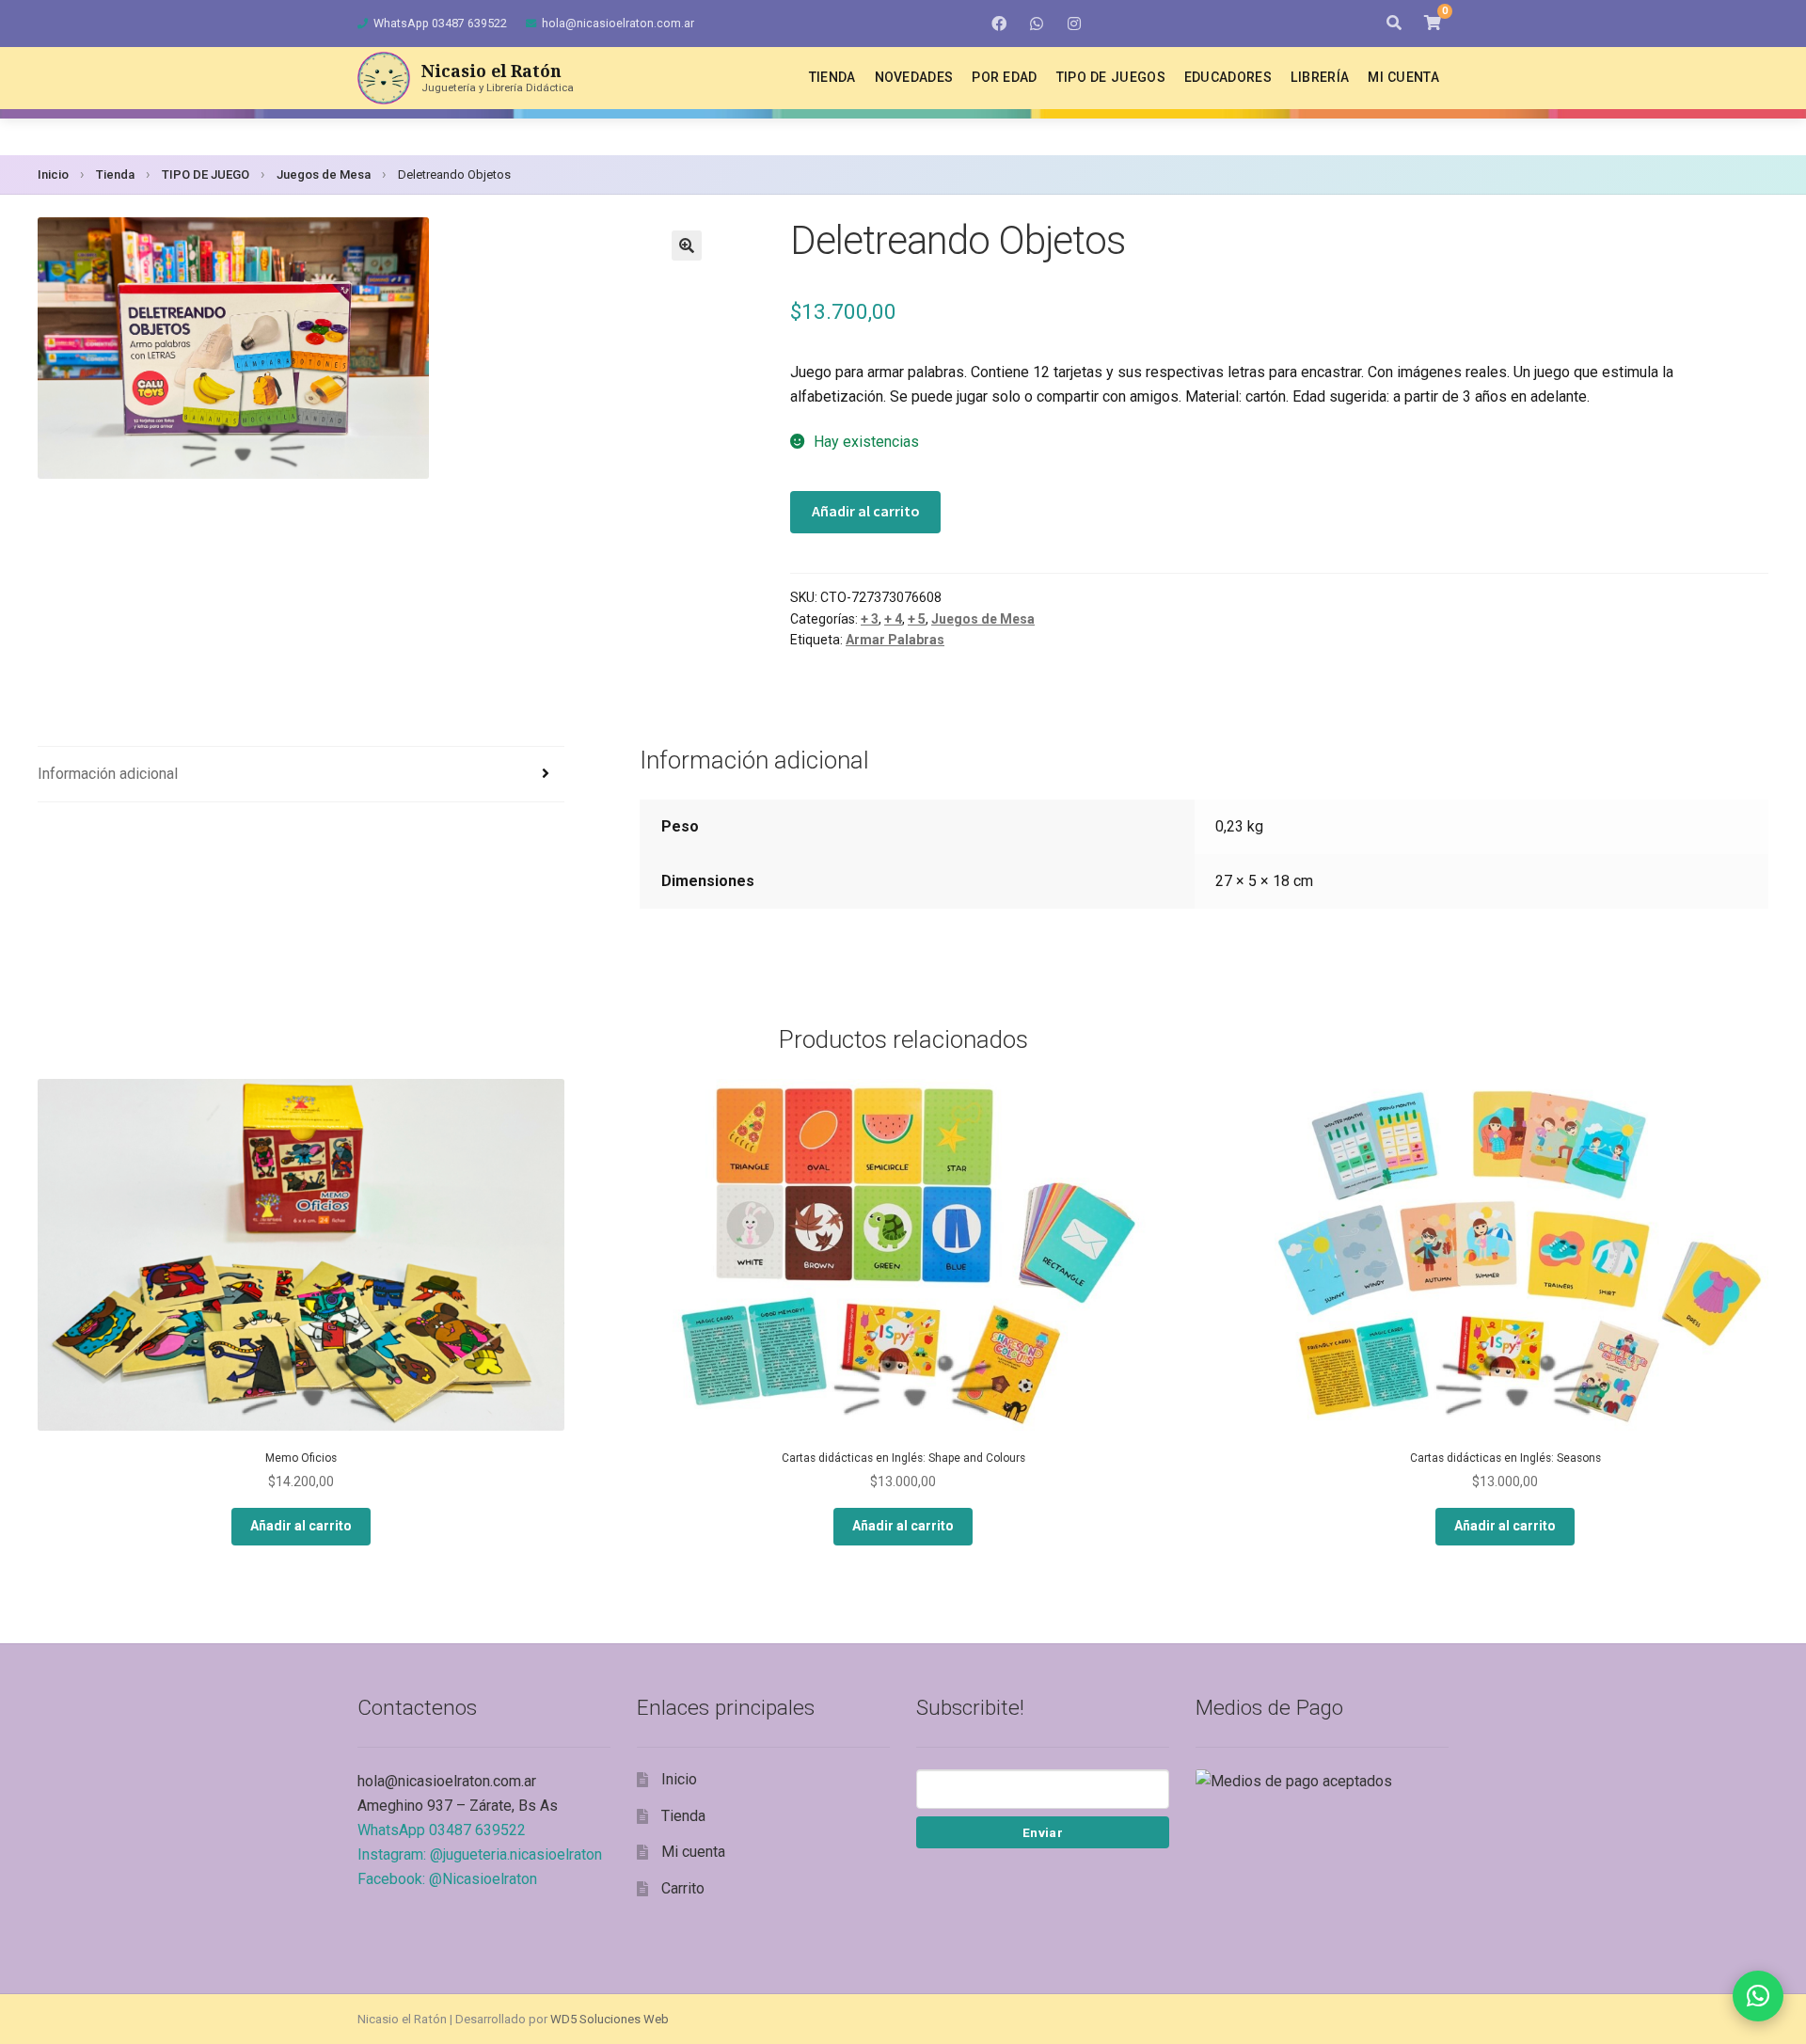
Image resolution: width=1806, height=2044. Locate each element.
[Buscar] (1394, 24)
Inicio (53, 174)
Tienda (832, 77)
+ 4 (893, 619)
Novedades (914, 77)
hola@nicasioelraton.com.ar (618, 23)
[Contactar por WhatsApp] (1758, 1996)
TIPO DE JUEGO (206, 174)
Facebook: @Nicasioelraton (447, 1879)
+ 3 (870, 619)
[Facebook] (999, 24)
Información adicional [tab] (108, 774)
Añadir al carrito (866, 511)
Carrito (683, 1888)
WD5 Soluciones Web (610, 2019)
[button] (687, 246)
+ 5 (917, 619)
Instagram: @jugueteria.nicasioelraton (480, 1854)
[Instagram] (1074, 24)
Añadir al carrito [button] (301, 1526)
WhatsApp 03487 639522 (440, 23)
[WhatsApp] (1037, 24)
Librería (1320, 77)
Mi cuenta (1403, 77)
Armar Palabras (895, 640)
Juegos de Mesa (324, 174)
